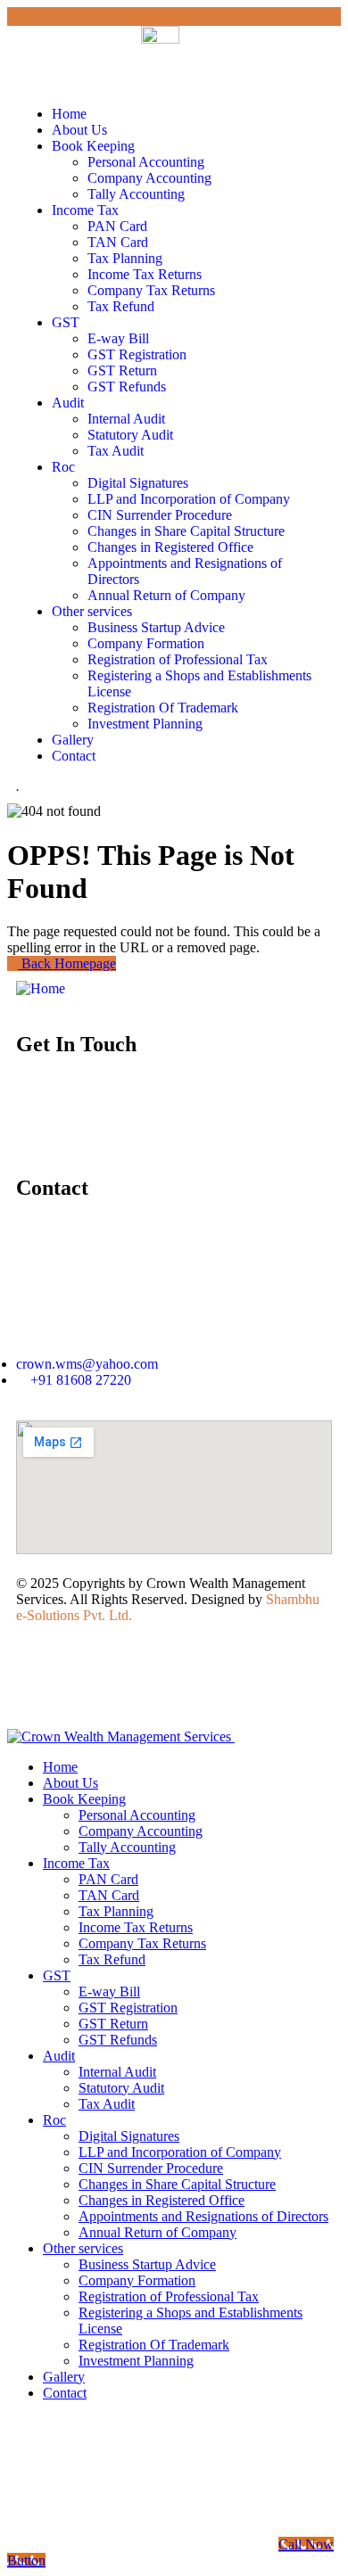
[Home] (41, 988)
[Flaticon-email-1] (118, 1115)
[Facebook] (196, 1115)
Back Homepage (67, 963)
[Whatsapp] (38, 1115)
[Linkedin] (276, 1115)
